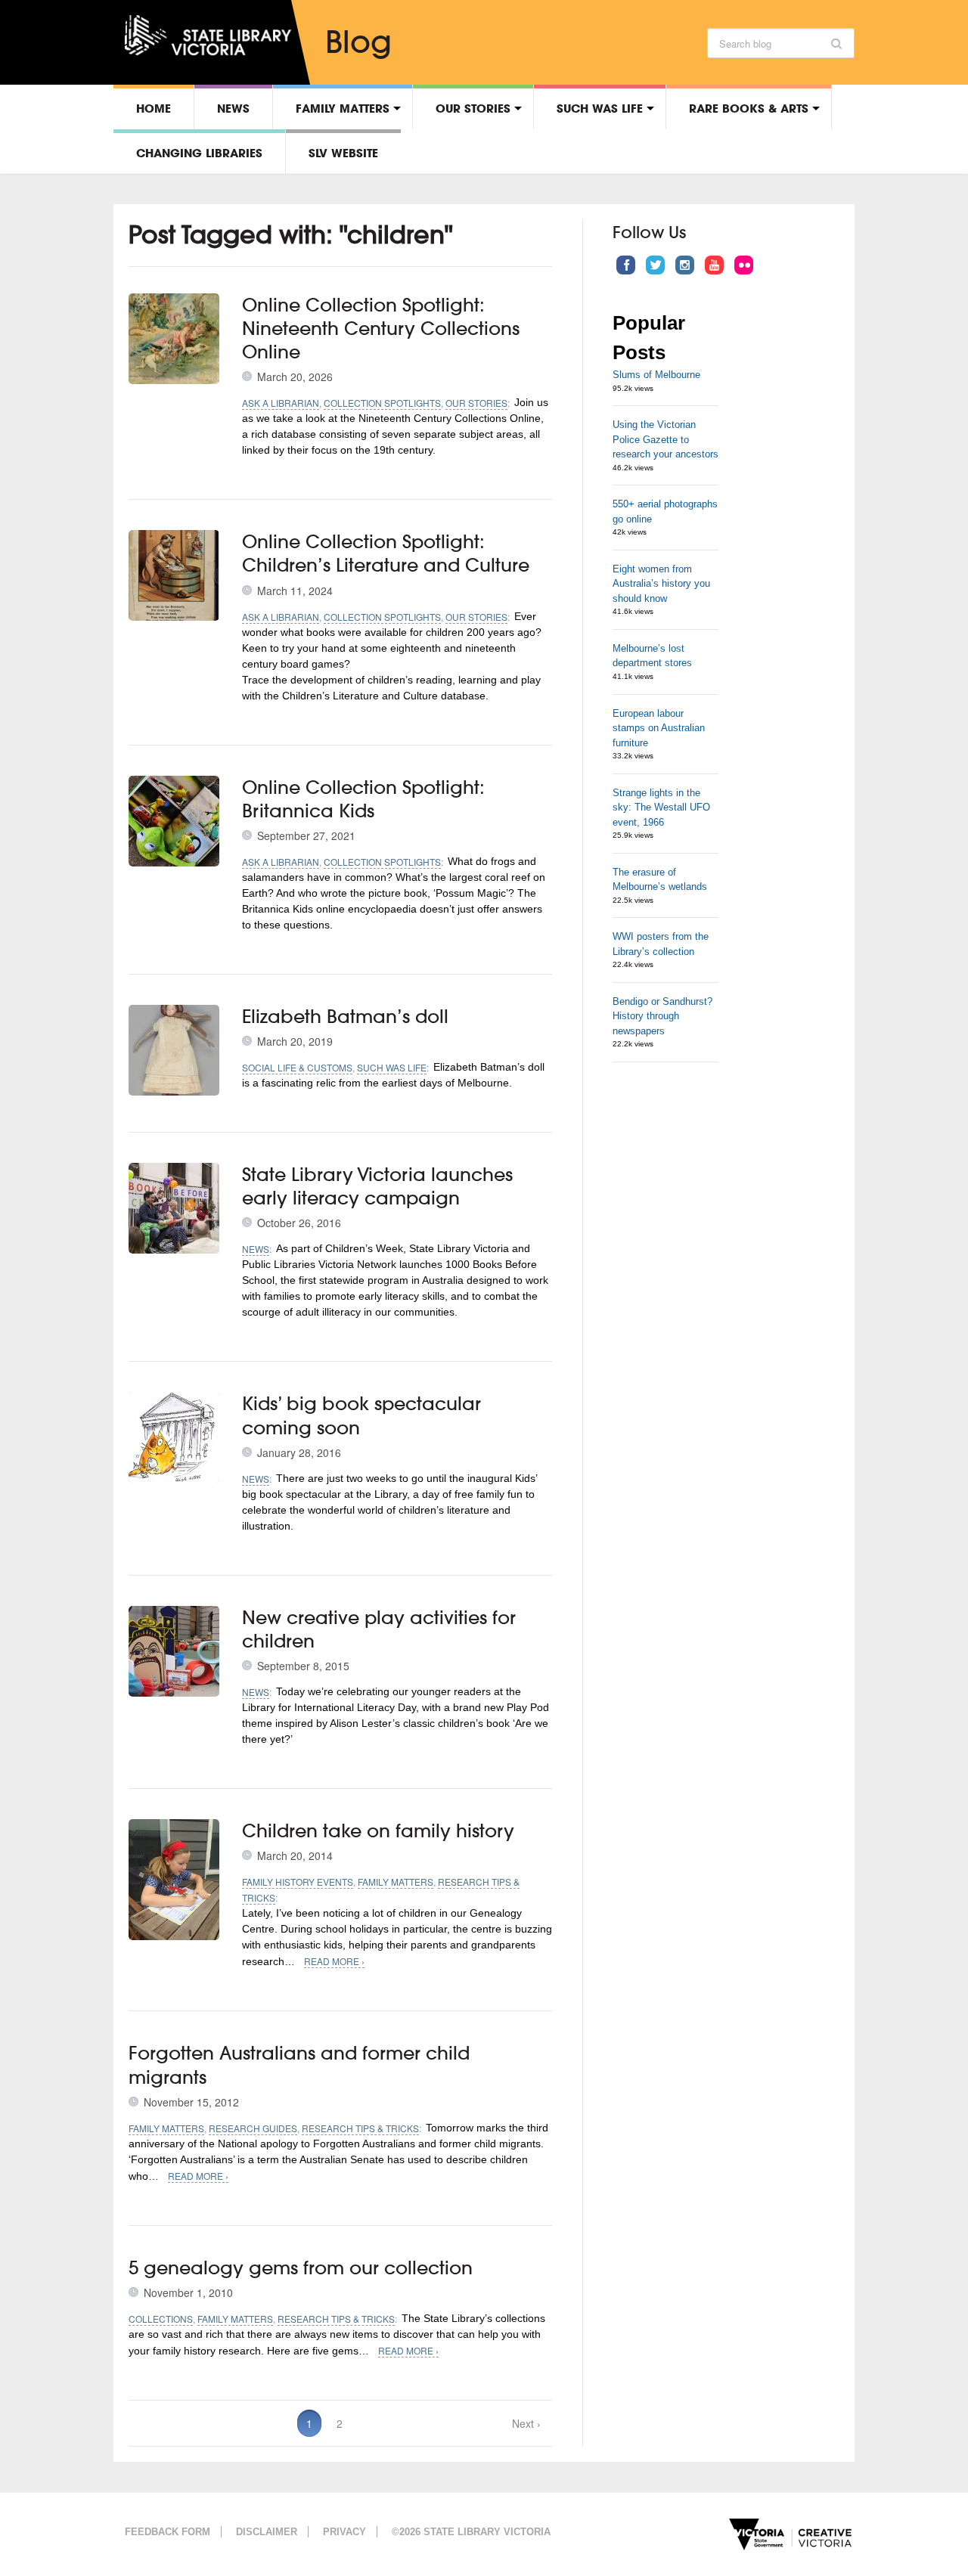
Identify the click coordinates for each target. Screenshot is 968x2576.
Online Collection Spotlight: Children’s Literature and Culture (386, 553)
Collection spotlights (382, 403)
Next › (526, 2423)
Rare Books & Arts (749, 108)
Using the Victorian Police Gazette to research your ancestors (665, 439)
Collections (161, 2319)
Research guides (253, 2128)
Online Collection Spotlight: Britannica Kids (363, 799)
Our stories (473, 108)
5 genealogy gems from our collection (301, 2268)
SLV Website (343, 153)
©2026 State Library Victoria (471, 2532)
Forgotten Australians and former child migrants (299, 2065)
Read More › (334, 1961)
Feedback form (168, 2532)
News (233, 108)
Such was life (600, 108)
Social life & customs (297, 1067)
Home (154, 108)
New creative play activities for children (379, 1629)
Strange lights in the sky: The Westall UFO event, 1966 (661, 808)
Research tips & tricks (360, 2128)
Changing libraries (199, 153)
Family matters (343, 108)
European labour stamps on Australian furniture (659, 728)
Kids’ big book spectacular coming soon (361, 1415)
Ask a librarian (281, 403)
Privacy (344, 2532)
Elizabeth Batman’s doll (345, 1016)
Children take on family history (378, 1830)
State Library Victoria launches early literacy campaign (377, 1186)
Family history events (298, 1882)
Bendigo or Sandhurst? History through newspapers (662, 1016)
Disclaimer (267, 2532)
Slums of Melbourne (656, 375)
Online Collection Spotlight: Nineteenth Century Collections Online (381, 328)
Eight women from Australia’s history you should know (661, 584)
